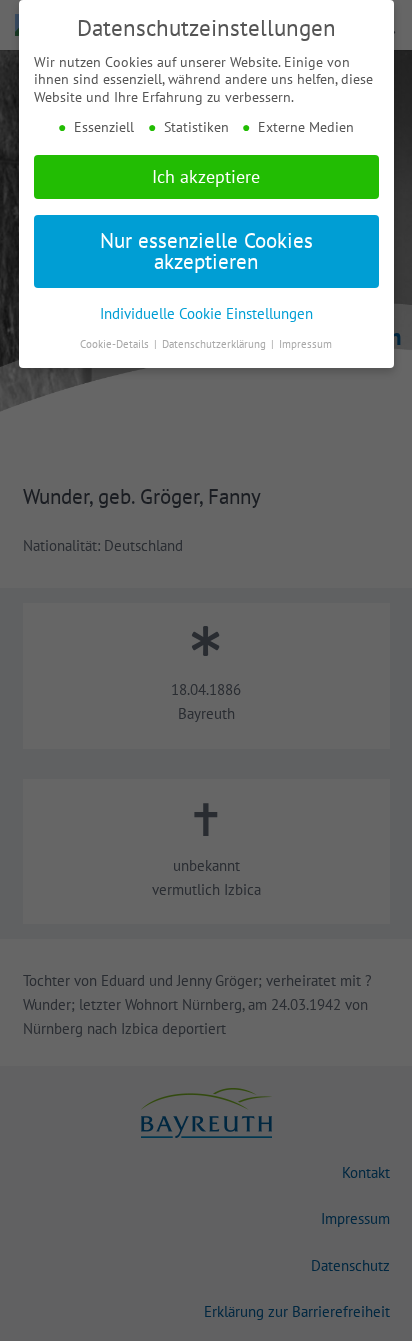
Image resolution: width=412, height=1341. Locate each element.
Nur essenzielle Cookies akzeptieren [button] (206, 251)
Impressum (305, 344)
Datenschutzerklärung (215, 344)
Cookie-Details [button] (116, 344)
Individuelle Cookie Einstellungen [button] (206, 313)
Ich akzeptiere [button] (206, 176)
